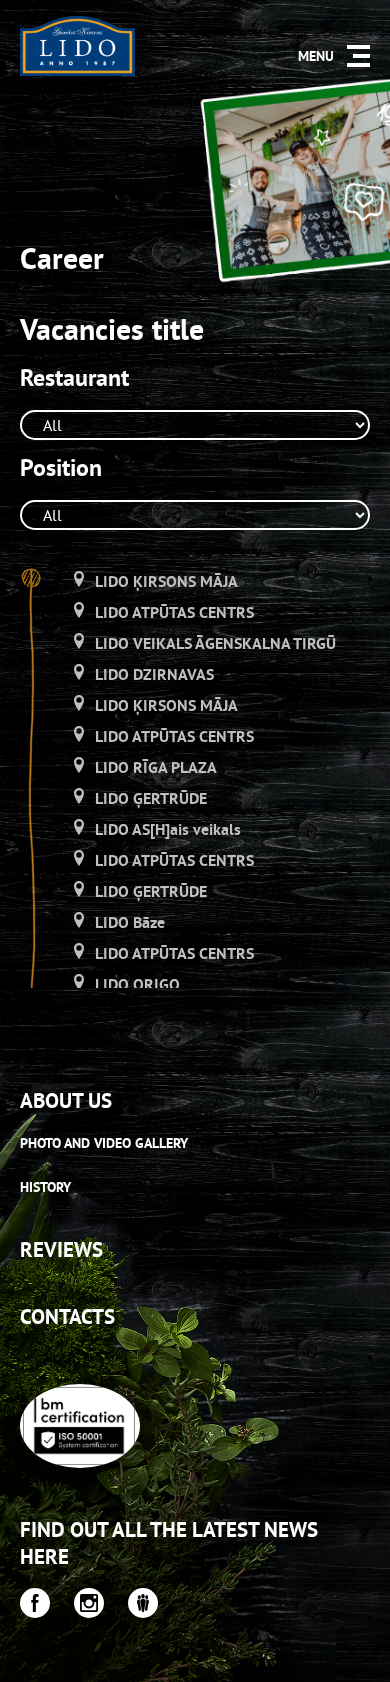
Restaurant (74, 378)
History (45, 1187)
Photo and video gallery (104, 1143)
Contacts (67, 1316)
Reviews (61, 1249)
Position (61, 468)
